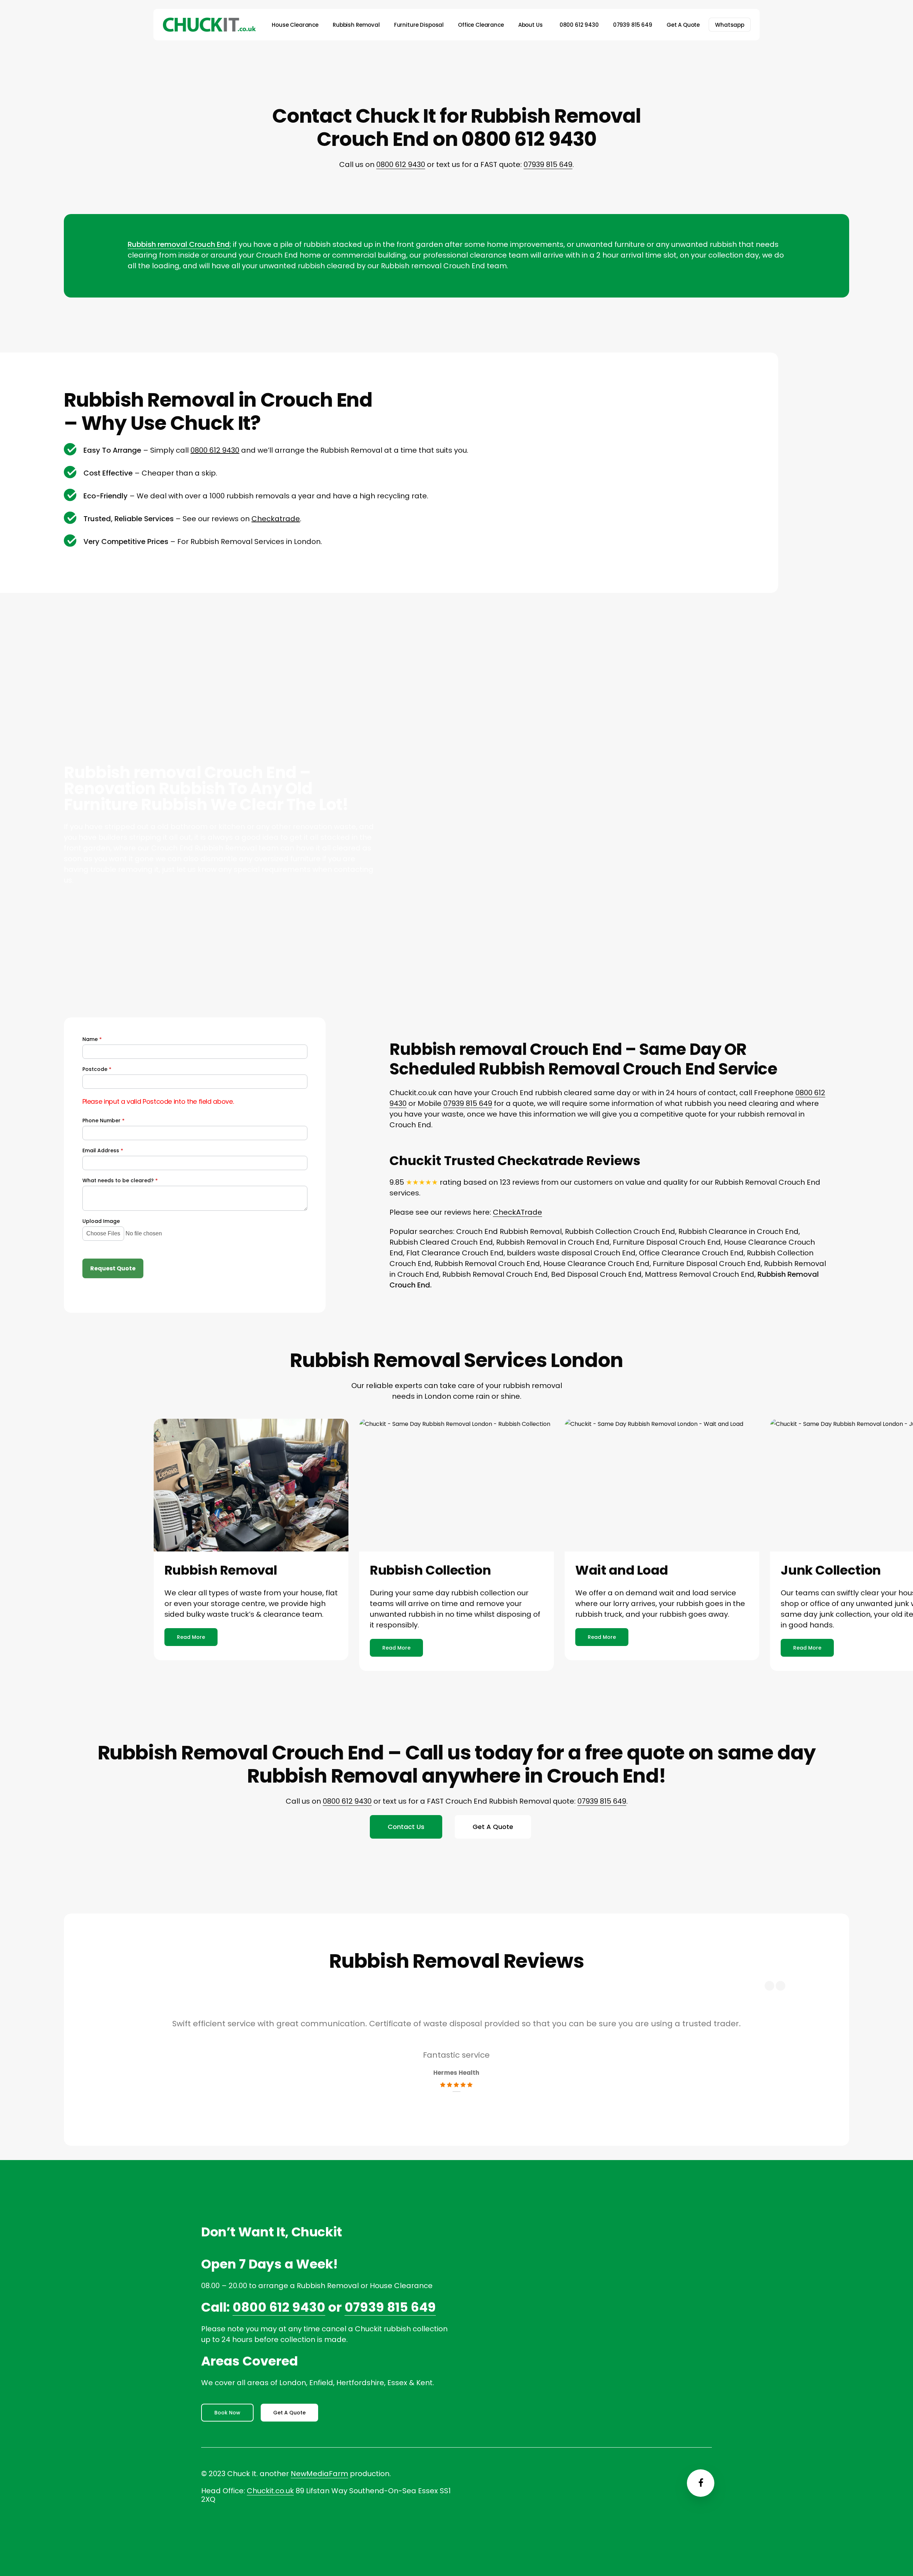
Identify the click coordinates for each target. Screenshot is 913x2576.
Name (92, 1039)
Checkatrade (276, 519)
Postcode (97, 1069)
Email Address (103, 1151)
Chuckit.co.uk (270, 2491)
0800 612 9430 (401, 164)
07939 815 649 (548, 164)
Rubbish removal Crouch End (179, 244)
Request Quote (113, 1268)
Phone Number (103, 1121)
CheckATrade (517, 1212)
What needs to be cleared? (120, 1181)
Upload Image (101, 1221)
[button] (191, 1637)
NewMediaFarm (319, 2474)
